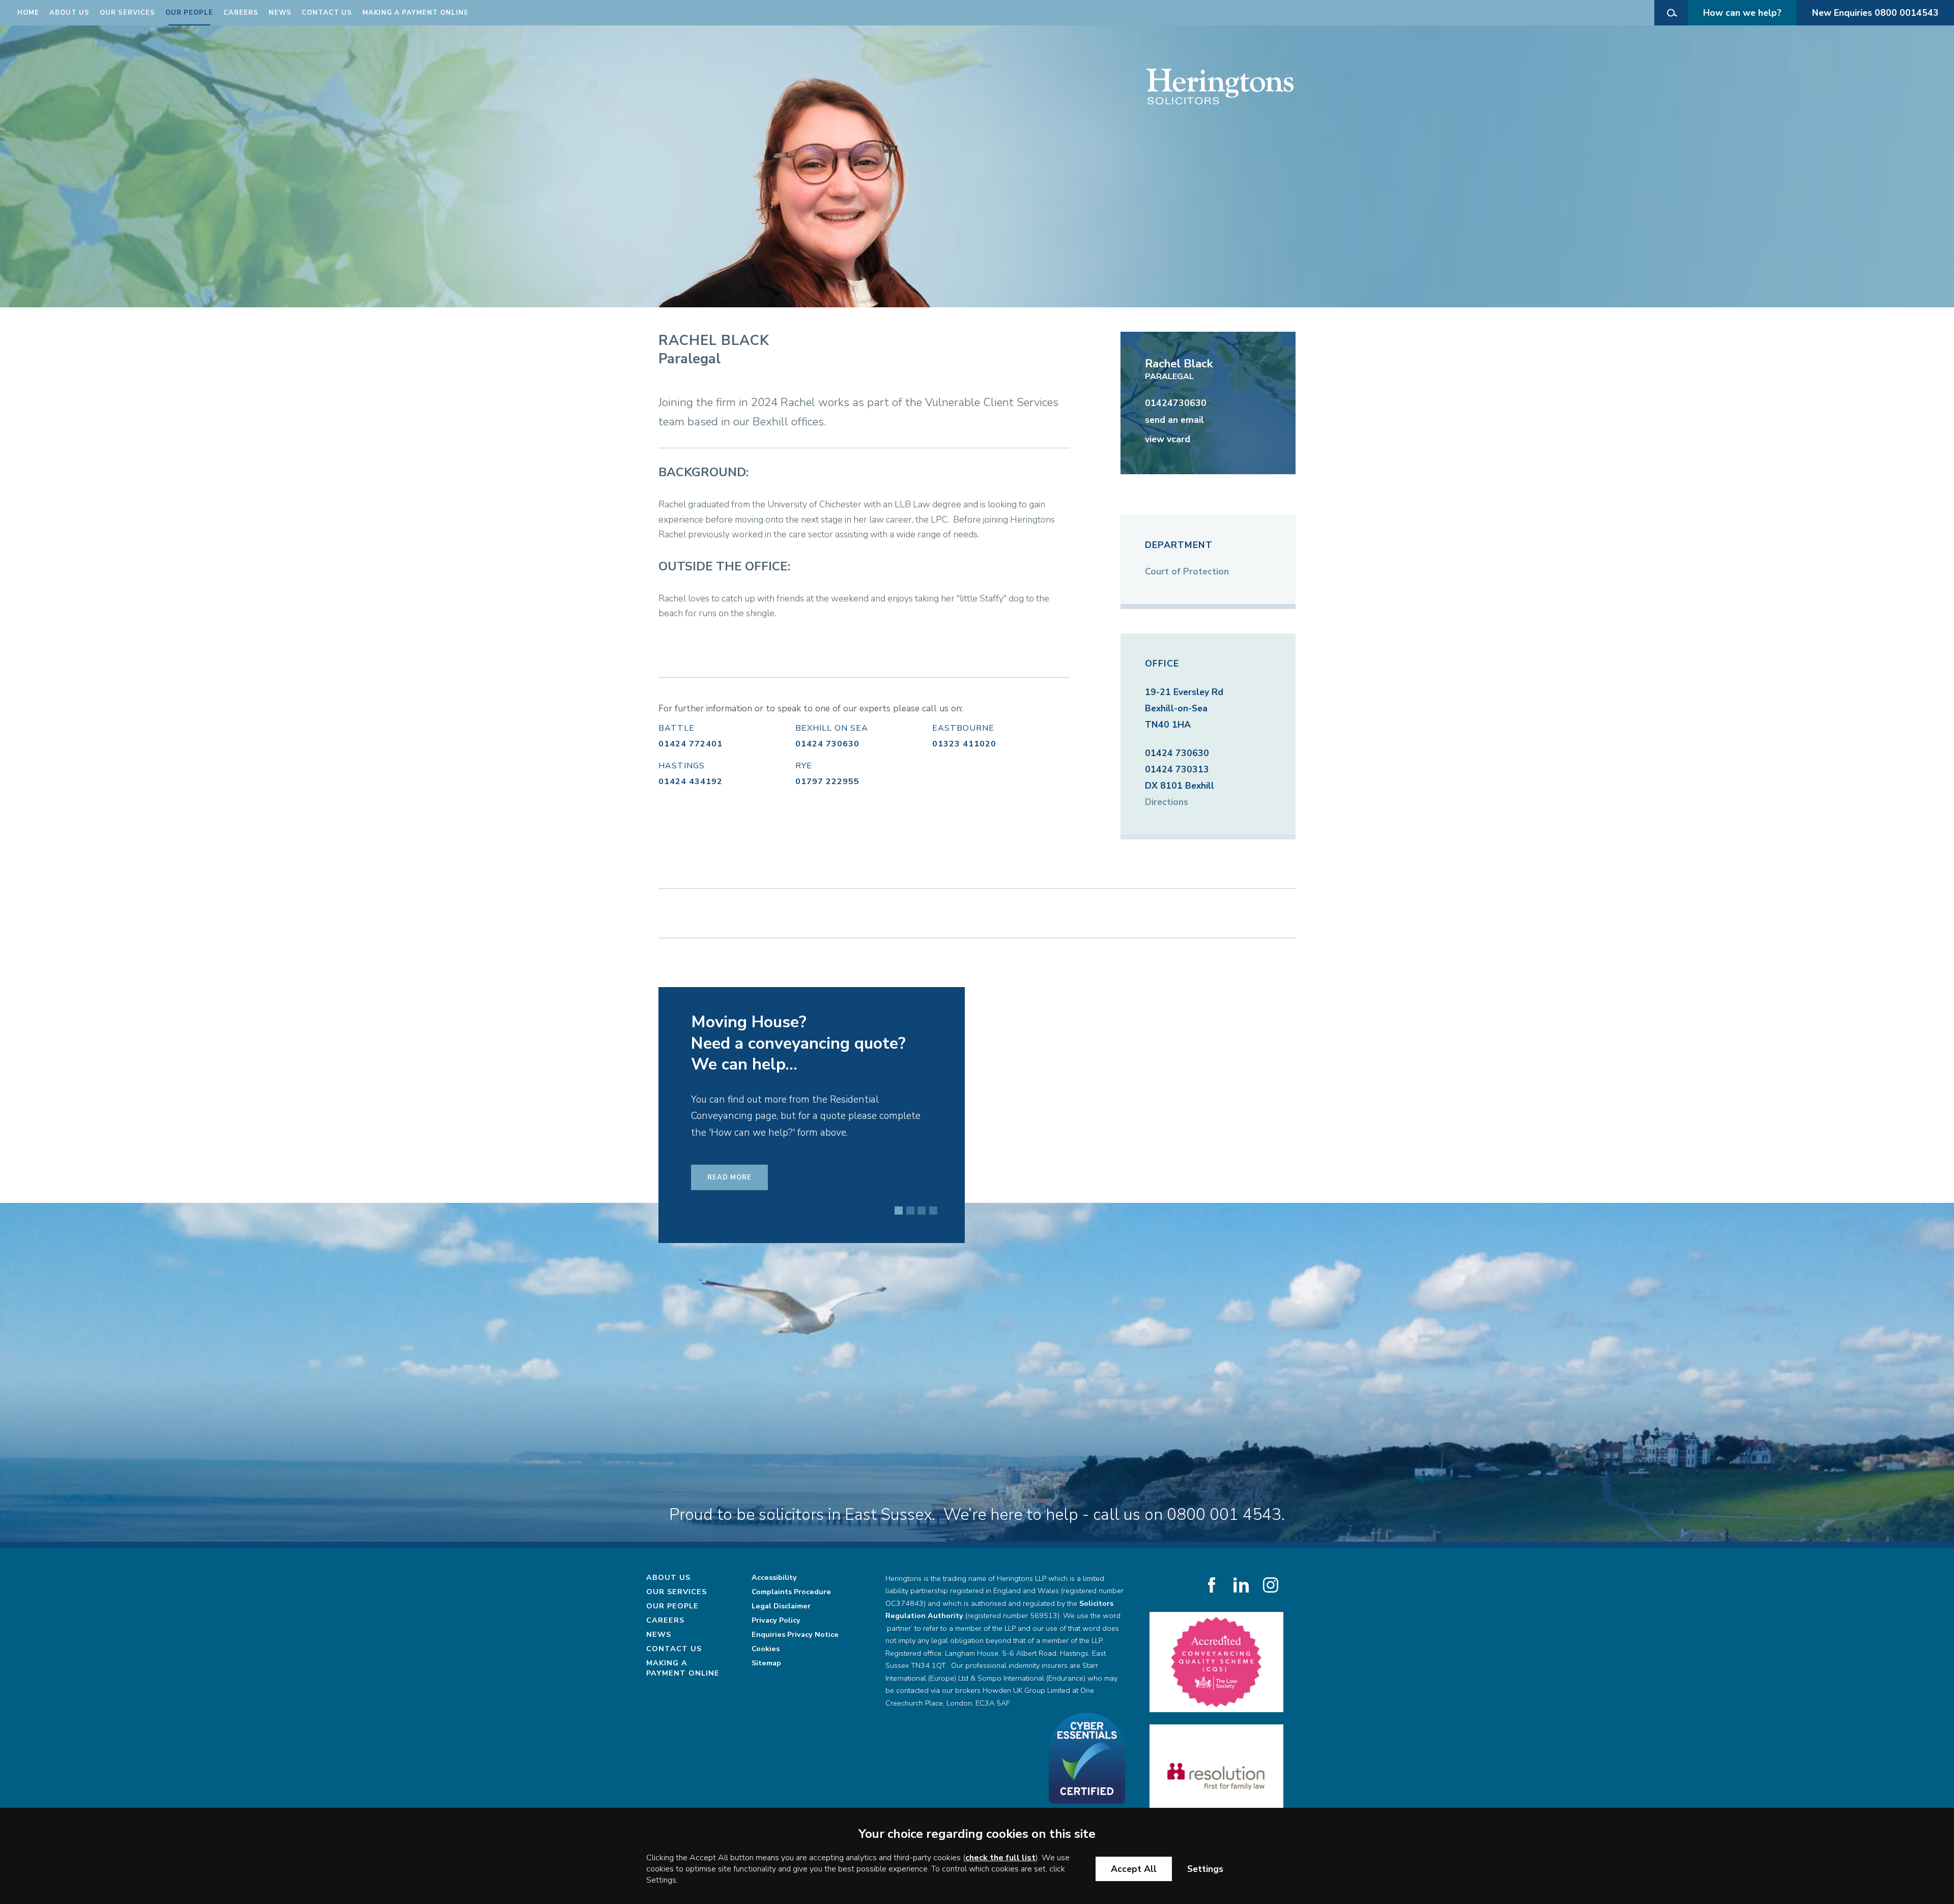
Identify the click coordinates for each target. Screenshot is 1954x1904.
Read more (729, 1206)
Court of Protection (1187, 571)
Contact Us (327, 13)
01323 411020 (964, 744)
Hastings (682, 766)
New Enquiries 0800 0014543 (1875, 13)
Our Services (127, 13)
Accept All (1134, 1869)
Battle (677, 728)
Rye (804, 766)
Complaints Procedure (791, 1592)
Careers (241, 13)
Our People (189, 13)
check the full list (1000, 1858)
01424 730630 (827, 744)
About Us (69, 13)
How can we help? (1742, 13)
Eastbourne (963, 728)
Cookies (766, 1649)
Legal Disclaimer (781, 1606)
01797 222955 (827, 782)
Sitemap (766, 1663)
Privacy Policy (776, 1620)
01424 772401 (691, 744)
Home (28, 13)
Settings (1205, 1869)
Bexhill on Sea (832, 728)
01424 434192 (691, 782)
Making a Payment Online (415, 13)
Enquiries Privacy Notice (795, 1634)
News (280, 13)
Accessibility (774, 1577)
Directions (1167, 802)
